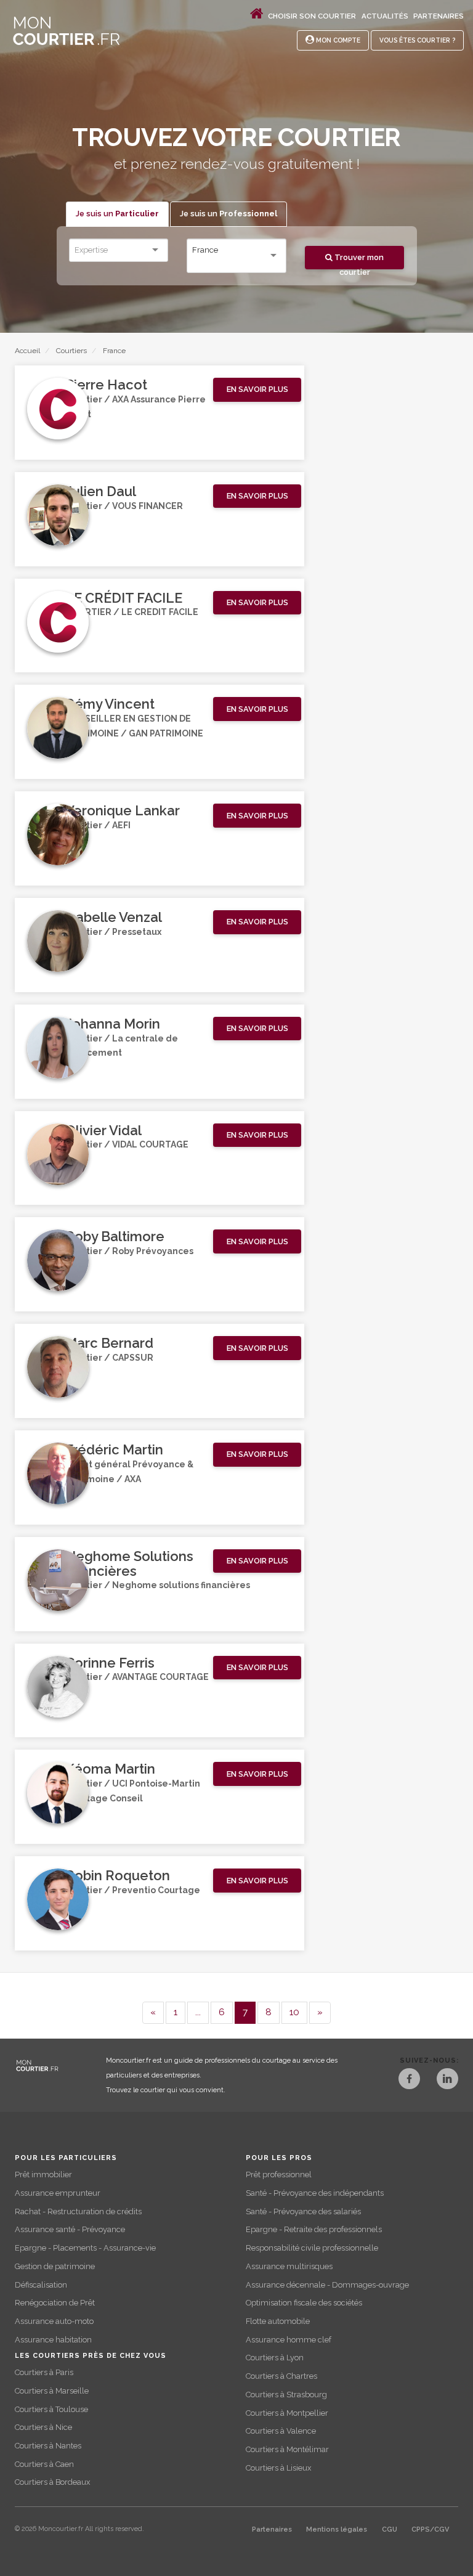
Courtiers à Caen (44, 2464)
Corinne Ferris (110, 1663)
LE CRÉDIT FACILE (124, 598)
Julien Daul (101, 491)
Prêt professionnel (279, 2175)
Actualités (385, 16)
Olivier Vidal (103, 1130)
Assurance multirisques (289, 2266)
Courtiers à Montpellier (287, 2413)
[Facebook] (409, 2080)
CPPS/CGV (430, 2529)
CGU (390, 2529)
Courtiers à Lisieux (278, 2468)
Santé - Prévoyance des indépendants (315, 2193)
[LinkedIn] (447, 2080)
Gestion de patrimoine (55, 2266)
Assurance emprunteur (58, 2193)
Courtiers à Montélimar (287, 2449)
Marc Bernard (109, 1343)
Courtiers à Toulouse (51, 2409)
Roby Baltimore (115, 1236)
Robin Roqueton (118, 1875)
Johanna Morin (113, 1024)
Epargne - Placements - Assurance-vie (85, 2248)
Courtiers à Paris (44, 2372)
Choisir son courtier (312, 16)
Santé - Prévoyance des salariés (303, 2211)
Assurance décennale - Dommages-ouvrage (327, 2285)
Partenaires (439, 16)
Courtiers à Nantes (48, 2446)
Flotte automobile (278, 2321)
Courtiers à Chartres (281, 2376)
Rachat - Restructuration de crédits (78, 2211)
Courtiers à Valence (281, 2431)
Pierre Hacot (106, 385)
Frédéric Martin (114, 1449)
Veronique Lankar (123, 810)
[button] (257, 390)
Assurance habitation (53, 2340)
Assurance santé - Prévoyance (70, 2229)
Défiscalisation (41, 2285)
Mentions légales (337, 2529)
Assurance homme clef (289, 2340)
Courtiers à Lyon (275, 2358)
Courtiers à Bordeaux (52, 2482)
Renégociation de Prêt (55, 2303)
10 (294, 2012)
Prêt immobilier (43, 2175)
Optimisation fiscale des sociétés (304, 2303)
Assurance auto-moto (54, 2321)
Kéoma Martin (110, 1769)
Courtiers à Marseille (52, 2391)
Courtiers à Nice (43, 2427)
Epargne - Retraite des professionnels (314, 2229)
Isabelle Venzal (114, 917)
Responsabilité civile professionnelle (312, 2248)
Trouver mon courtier (358, 261)
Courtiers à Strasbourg (286, 2395)
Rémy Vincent (110, 704)
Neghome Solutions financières (129, 1563)
